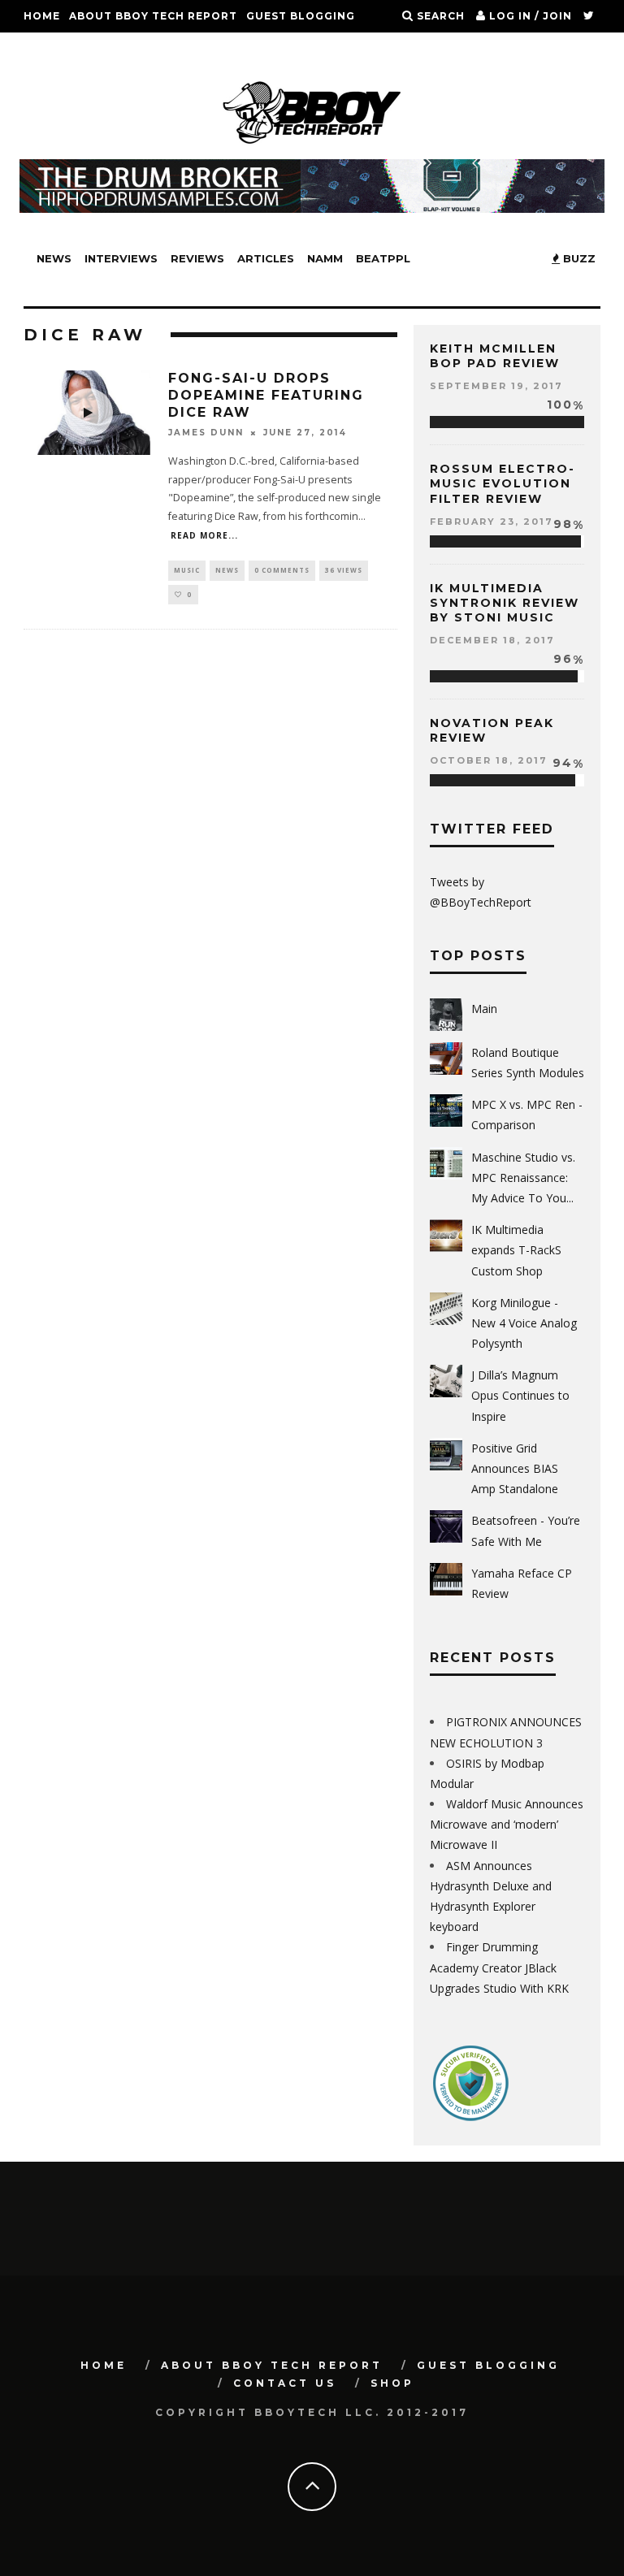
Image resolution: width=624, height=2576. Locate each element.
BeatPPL (383, 258)
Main (484, 1009)
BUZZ (578, 258)
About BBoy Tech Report (153, 16)
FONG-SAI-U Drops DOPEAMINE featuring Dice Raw (266, 395)
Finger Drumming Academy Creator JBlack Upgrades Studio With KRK (499, 1967)
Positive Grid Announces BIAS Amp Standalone (515, 1468)
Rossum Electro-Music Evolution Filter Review (503, 483)
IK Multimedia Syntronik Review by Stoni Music (505, 603)
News (54, 258)
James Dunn (206, 433)
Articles (266, 258)
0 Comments (282, 570)
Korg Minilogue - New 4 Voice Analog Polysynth (524, 1323)
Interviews (121, 258)
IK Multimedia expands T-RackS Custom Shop (516, 1250)
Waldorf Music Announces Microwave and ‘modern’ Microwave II (507, 1824)
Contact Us (63, 48)
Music (187, 570)
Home (42, 16)
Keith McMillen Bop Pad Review (495, 356)
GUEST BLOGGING (301, 16)
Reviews (197, 258)
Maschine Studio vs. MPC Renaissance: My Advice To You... (523, 1178)
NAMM (325, 258)
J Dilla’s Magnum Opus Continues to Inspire (520, 1395)
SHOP (128, 48)
